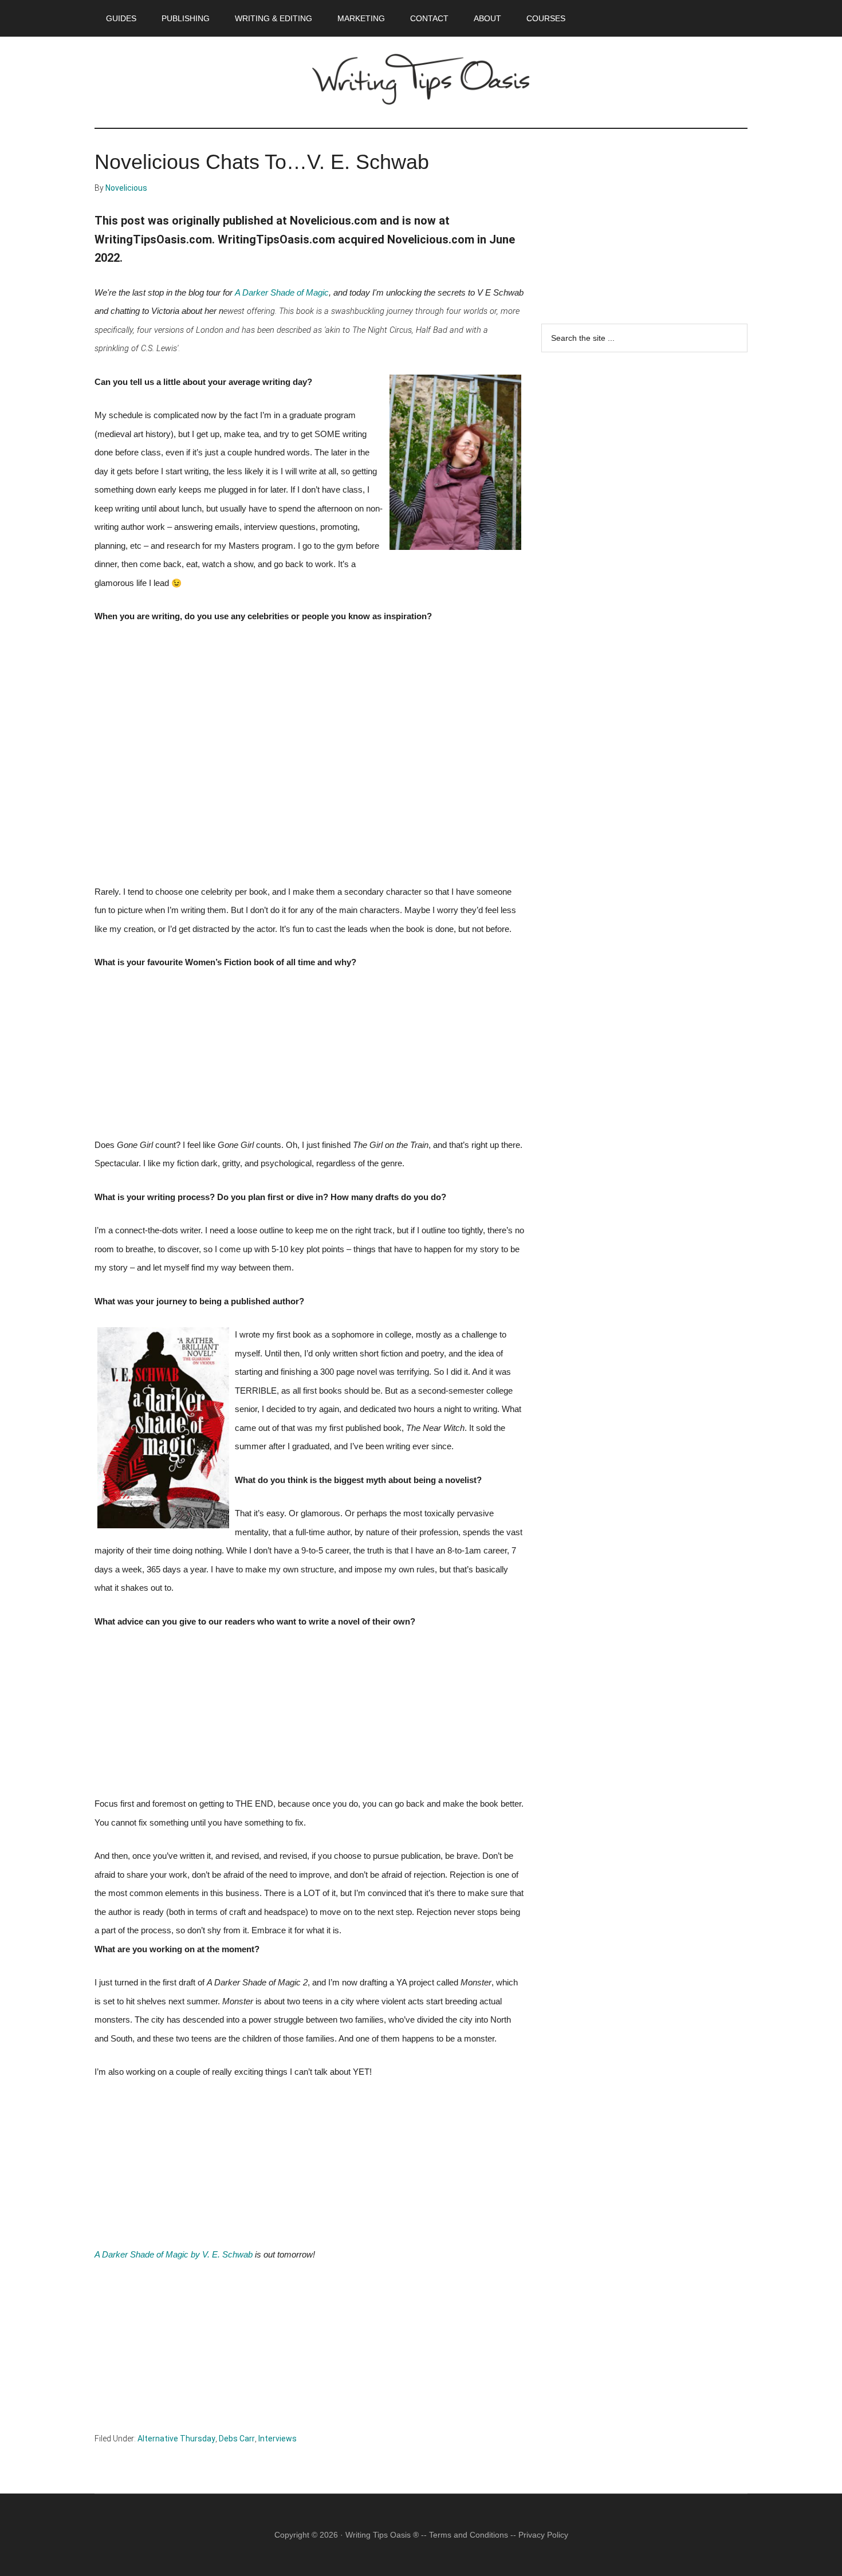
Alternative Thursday (176, 2439)
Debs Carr (237, 2439)
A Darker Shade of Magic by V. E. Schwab (174, 2255)
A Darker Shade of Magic (282, 293)
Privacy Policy (543, 2535)
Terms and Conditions (469, 2535)
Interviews (278, 2439)
